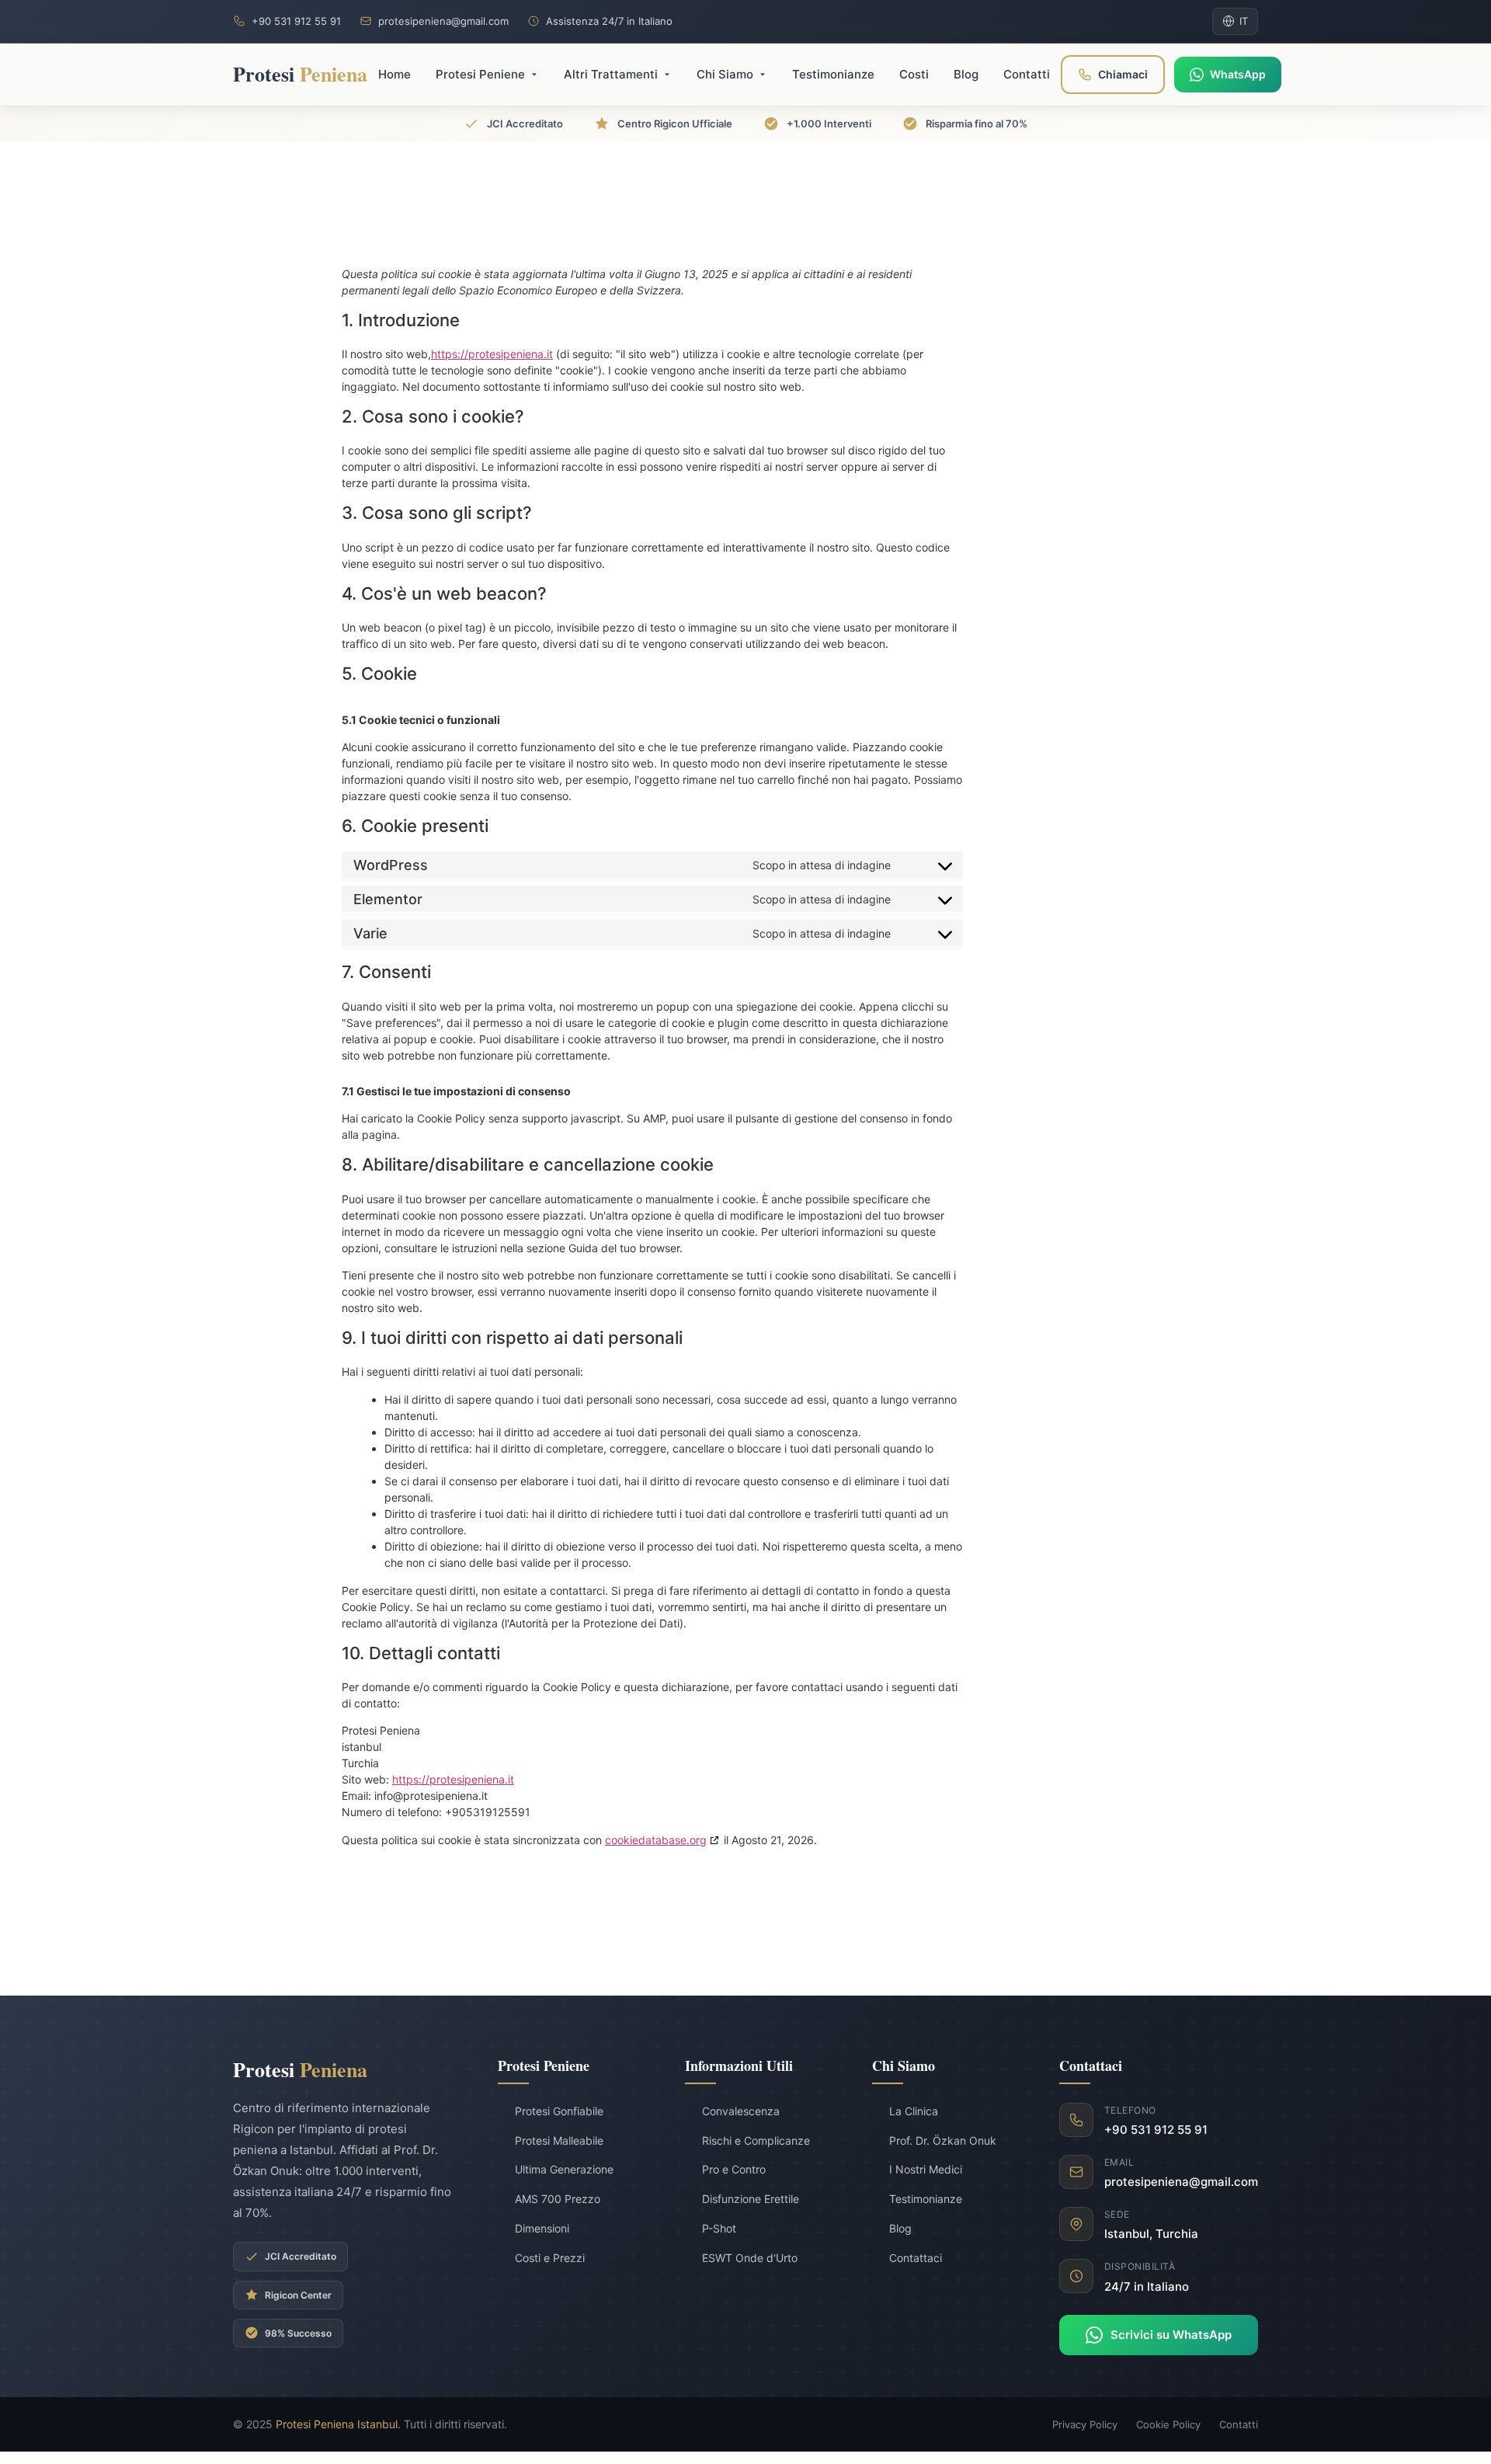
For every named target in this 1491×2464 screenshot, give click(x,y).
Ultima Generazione (564, 2169)
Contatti (1239, 2424)
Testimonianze (926, 2199)
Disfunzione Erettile (751, 2199)
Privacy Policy (1085, 2424)
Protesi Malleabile (559, 2140)
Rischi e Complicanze (756, 2140)
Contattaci (916, 2258)
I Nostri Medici (926, 2169)
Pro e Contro (734, 2169)
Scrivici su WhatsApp (1171, 2335)
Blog (900, 2228)
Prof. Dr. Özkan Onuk (943, 2140)
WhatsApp (1238, 74)
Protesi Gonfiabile (559, 2111)
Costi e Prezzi (550, 2258)
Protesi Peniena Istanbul (337, 2424)
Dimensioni (542, 2228)
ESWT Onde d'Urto (750, 2258)
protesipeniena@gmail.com (443, 21)
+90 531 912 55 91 (296, 21)
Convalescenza (741, 2111)
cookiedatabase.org (656, 1840)
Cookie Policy (1168, 2424)
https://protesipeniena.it (492, 354)
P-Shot (719, 2228)
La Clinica (914, 2111)
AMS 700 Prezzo (558, 2199)
